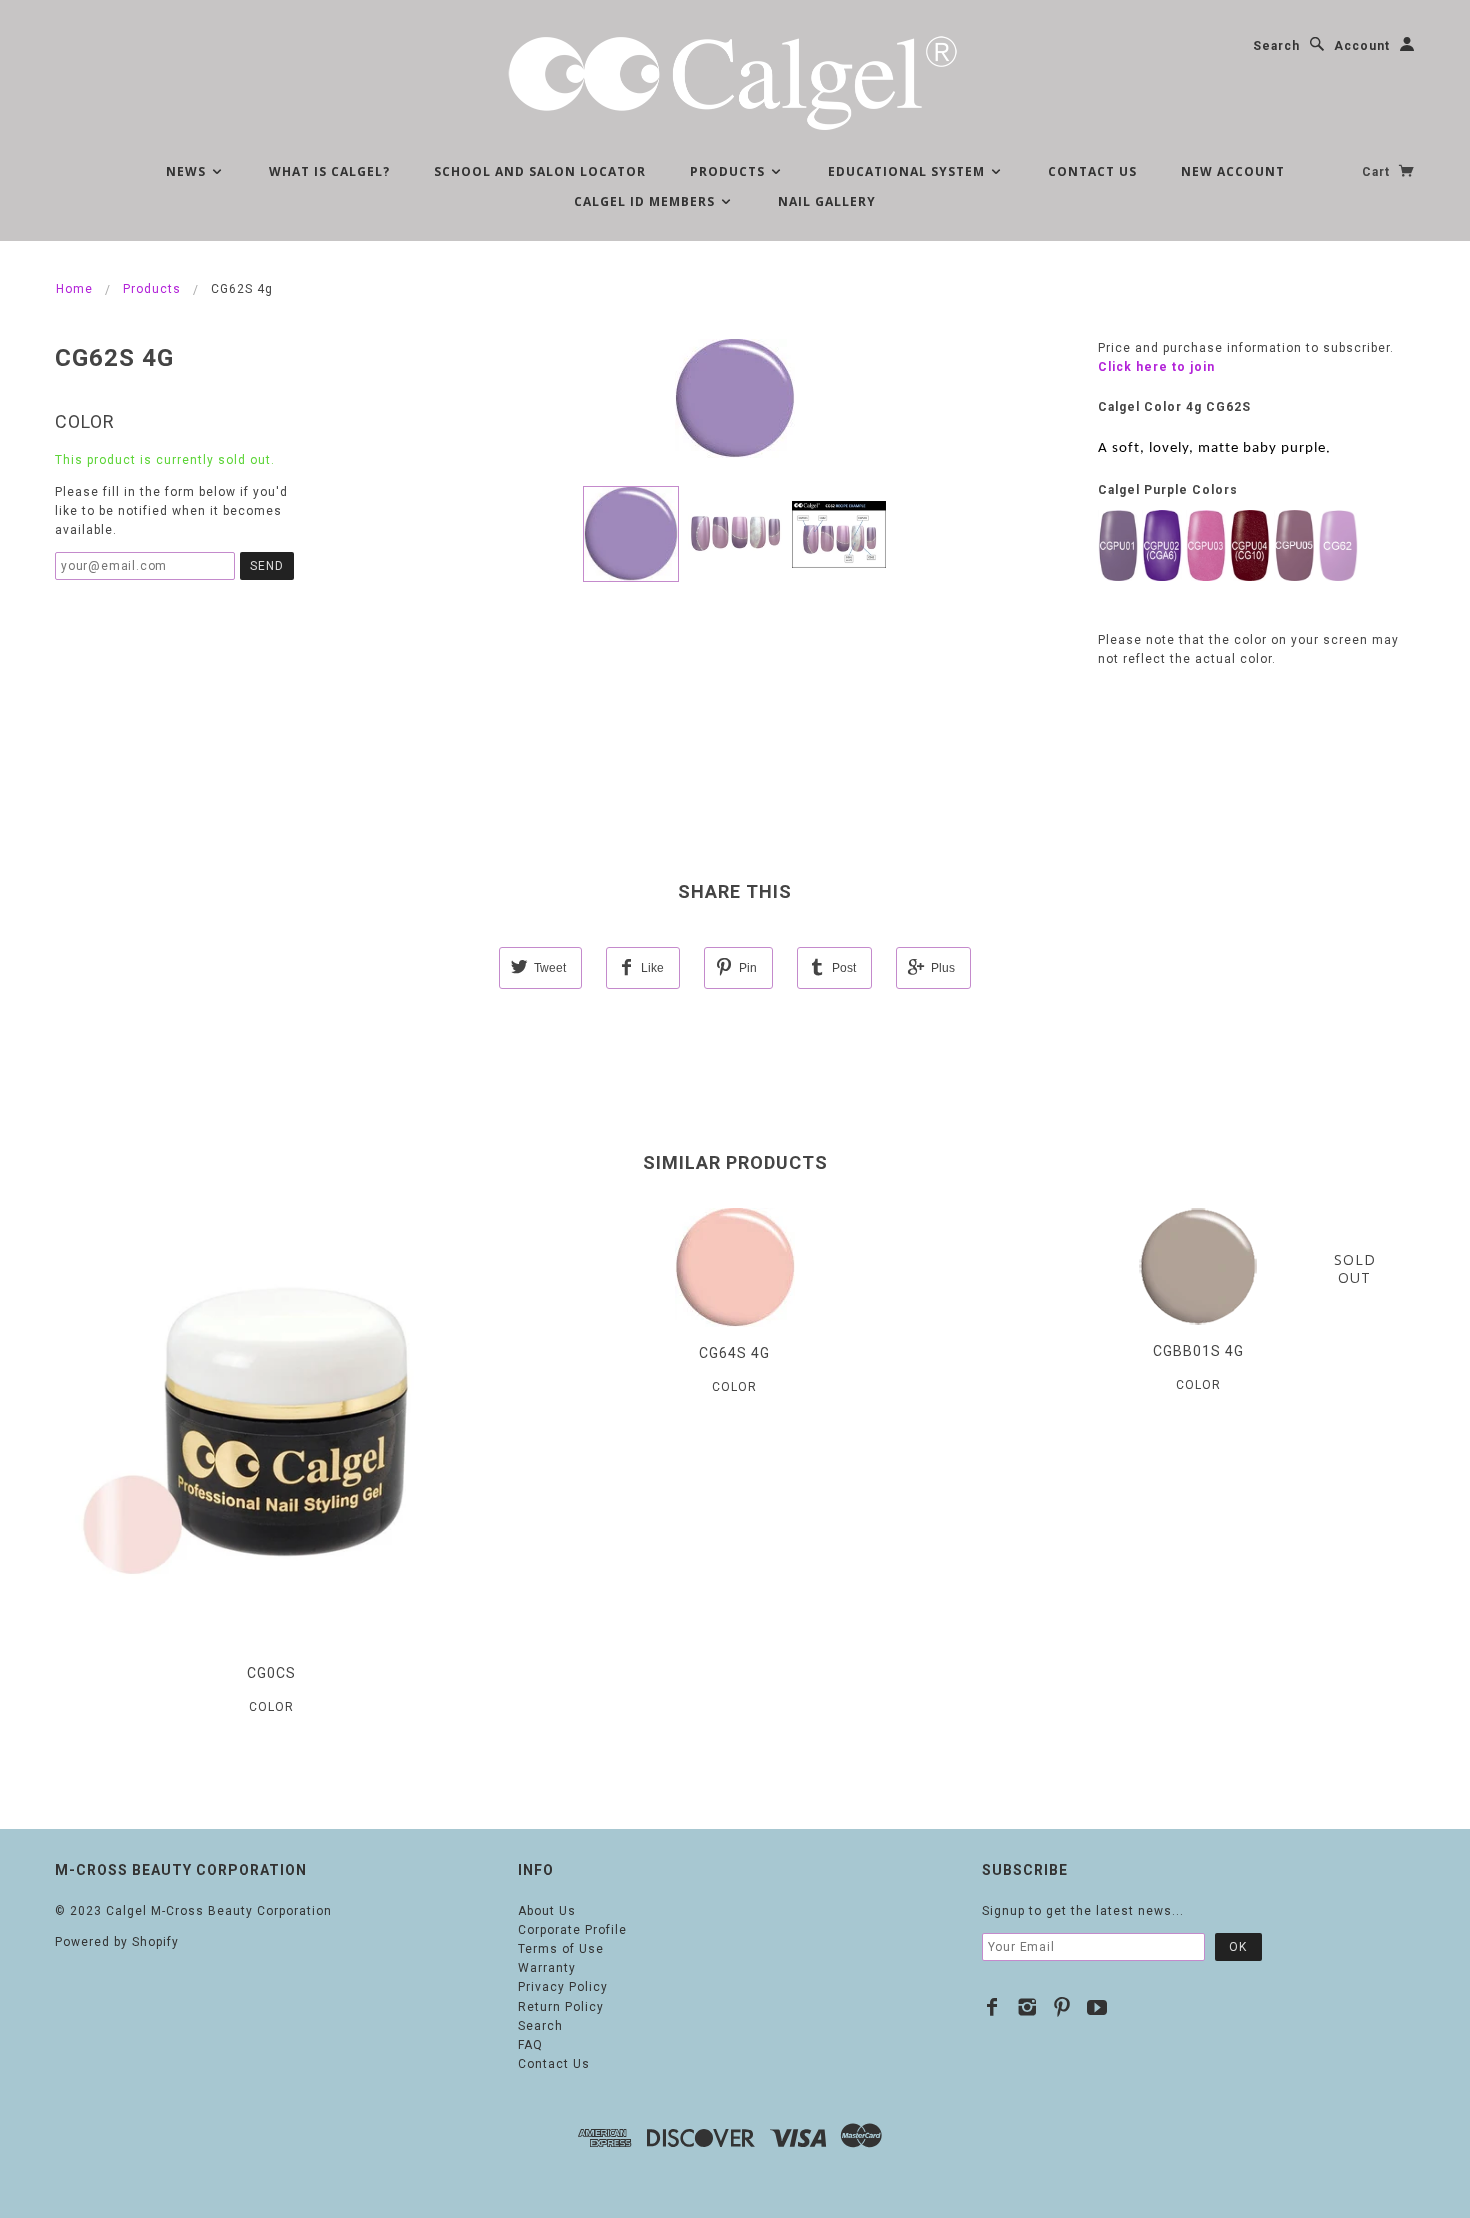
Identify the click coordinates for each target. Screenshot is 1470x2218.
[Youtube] (1097, 2007)
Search (1276, 46)
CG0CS (271, 1673)
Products (729, 171)
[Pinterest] (1062, 2007)
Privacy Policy (563, 1987)
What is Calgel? (329, 171)
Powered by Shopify (117, 1942)
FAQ (530, 2045)
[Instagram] (1027, 2007)
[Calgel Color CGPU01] (1118, 545)
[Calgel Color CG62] (1338, 545)
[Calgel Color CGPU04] (1250, 545)
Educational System (908, 171)
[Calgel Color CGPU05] (1294, 545)
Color (85, 421)
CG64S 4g (734, 1353)
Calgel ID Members (646, 201)
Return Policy (561, 2007)
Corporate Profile (572, 1930)
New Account (1233, 171)
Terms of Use (561, 1949)
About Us (547, 1911)
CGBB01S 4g (1198, 1351)
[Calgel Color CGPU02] (1162, 545)
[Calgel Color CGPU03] (1206, 545)
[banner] (735, 80)
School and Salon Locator (540, 171)
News (188, 171)
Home (74, 289)
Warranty (547, 1968)
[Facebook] (992, 2007)
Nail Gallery (827, 201)
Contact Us (1092, 171)
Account (1362, 46)
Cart (1378, 172)
